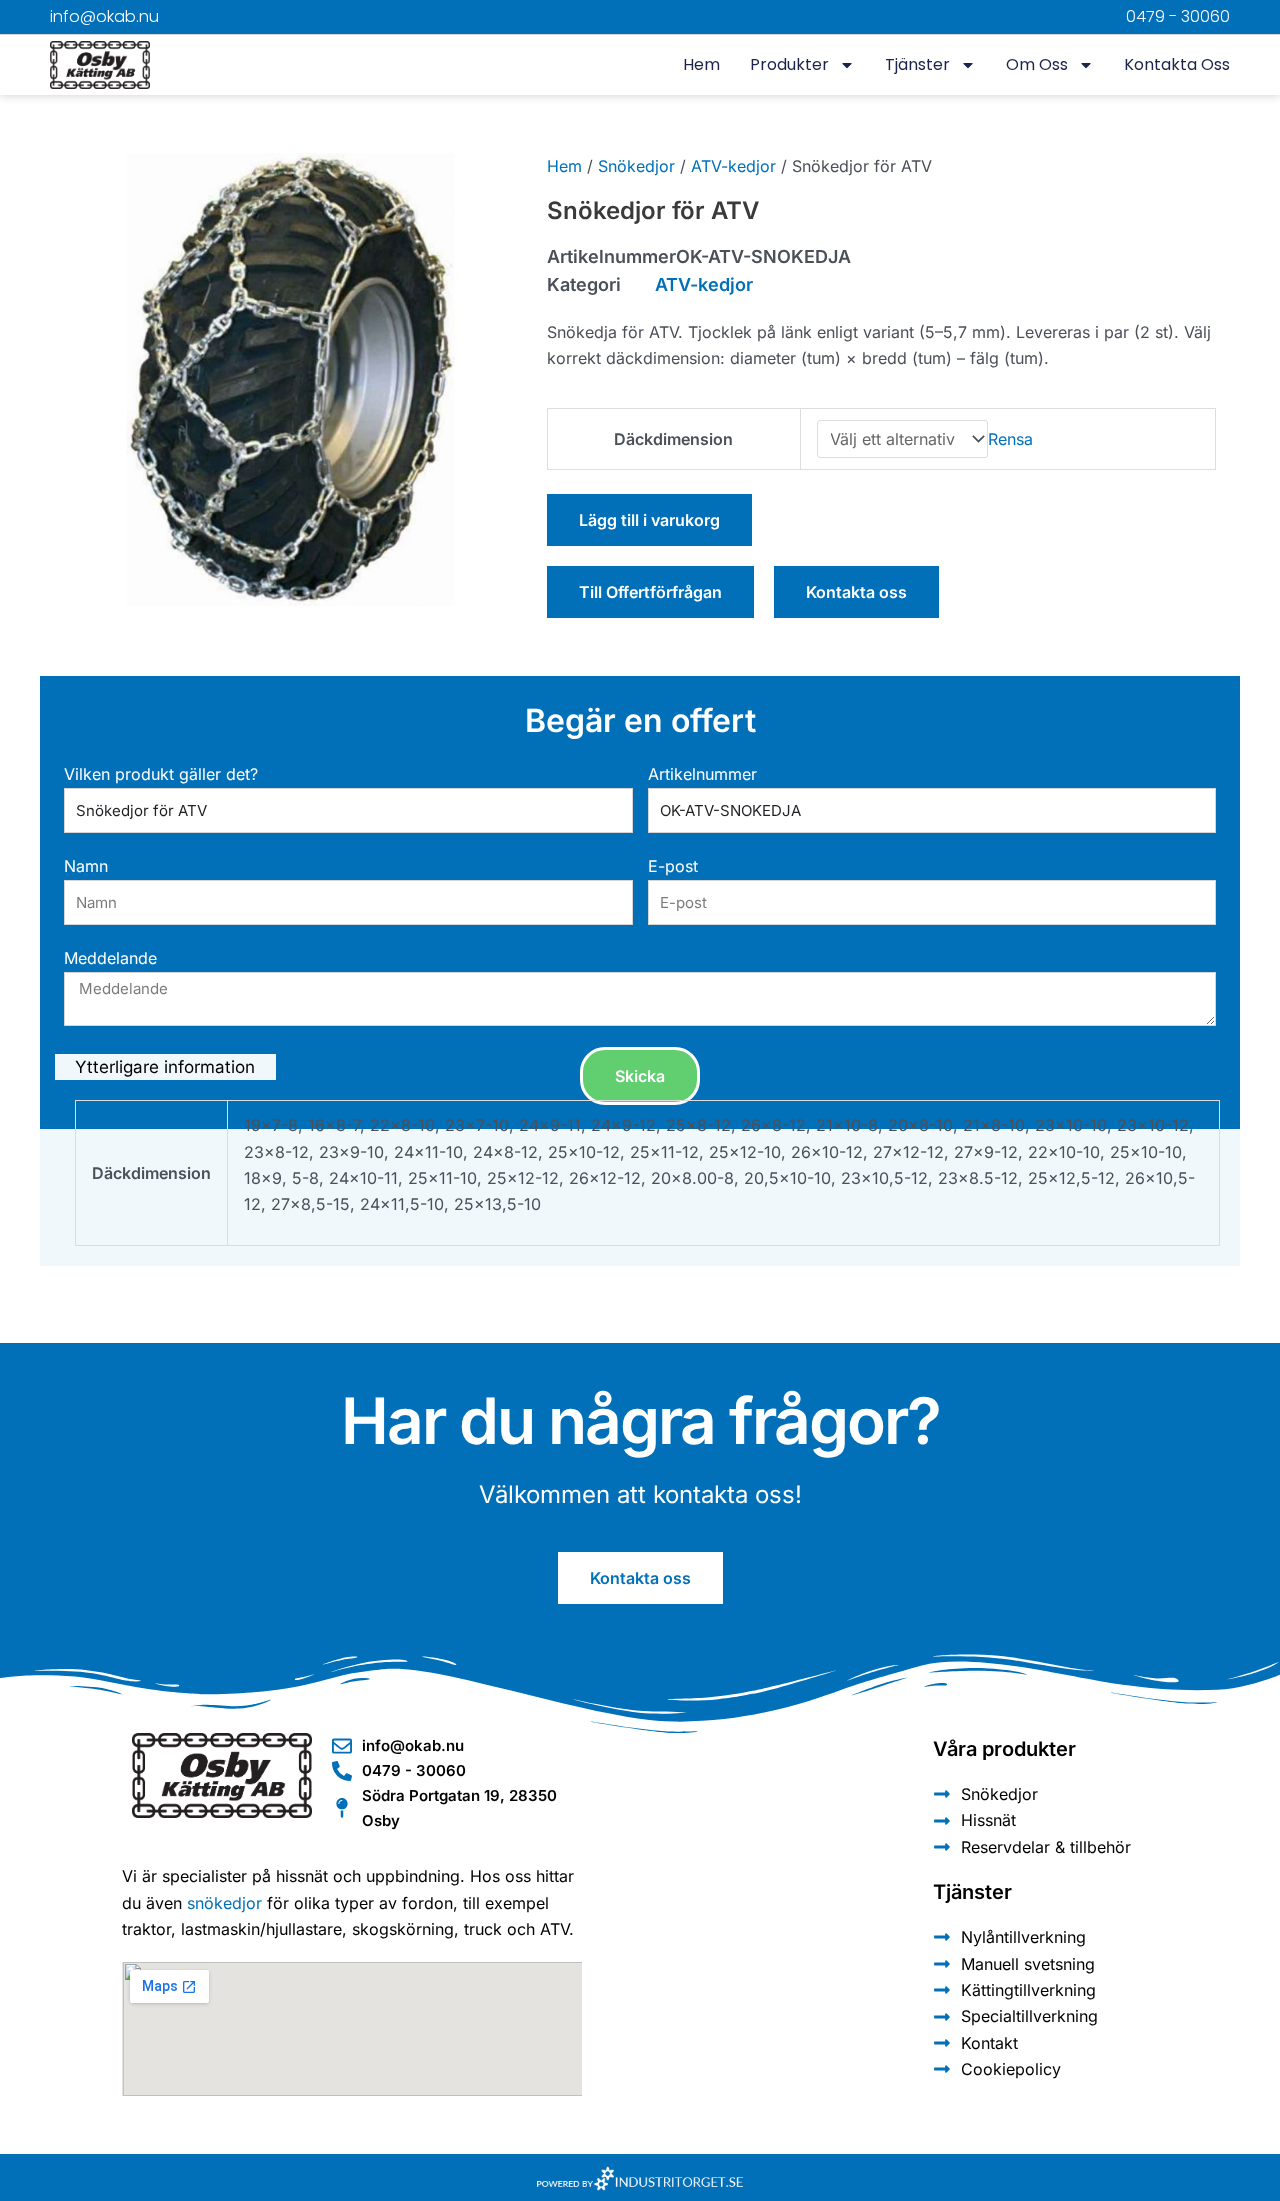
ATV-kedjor (733, 166)
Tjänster (917, 64)
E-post (673, 866)
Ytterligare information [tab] (165, 1067)
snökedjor (224, 1903)
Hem (701, 64)
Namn (86, 866)
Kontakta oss (1177, 64)
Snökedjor (636, 166)
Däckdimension (673, 439)
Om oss (1037, 64)
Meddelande (110, 958)
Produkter (789, 64)
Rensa (1010, 439)
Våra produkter (1004, 1749)
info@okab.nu (104, 16)
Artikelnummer (702, 774)
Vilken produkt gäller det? (161, 774)
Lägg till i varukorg (649, 520)
